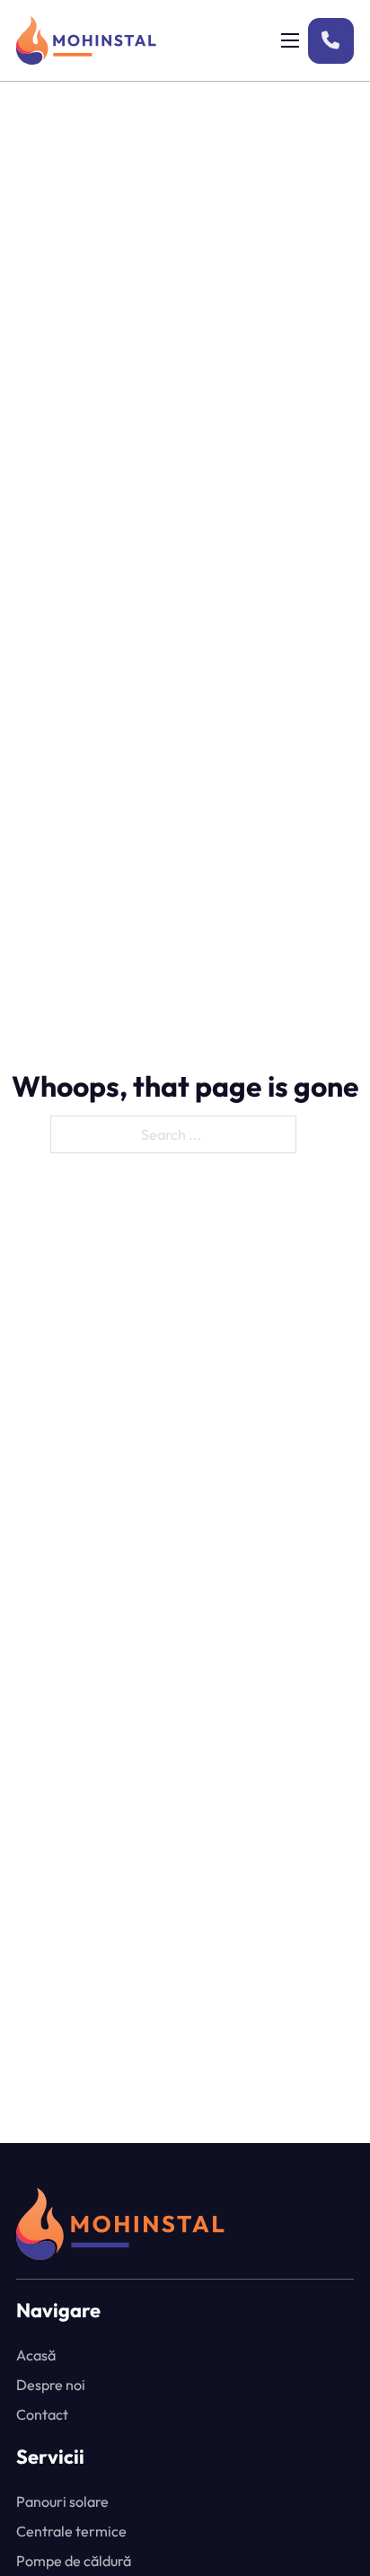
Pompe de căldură (74, 2561)
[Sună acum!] (331, 41)
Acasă (36, 2355)
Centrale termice (71, 2531)
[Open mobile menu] (290, 40)
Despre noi (51, 2385)
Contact (42, 2414)
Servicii (50, 2457)
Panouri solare (62, 2501)
